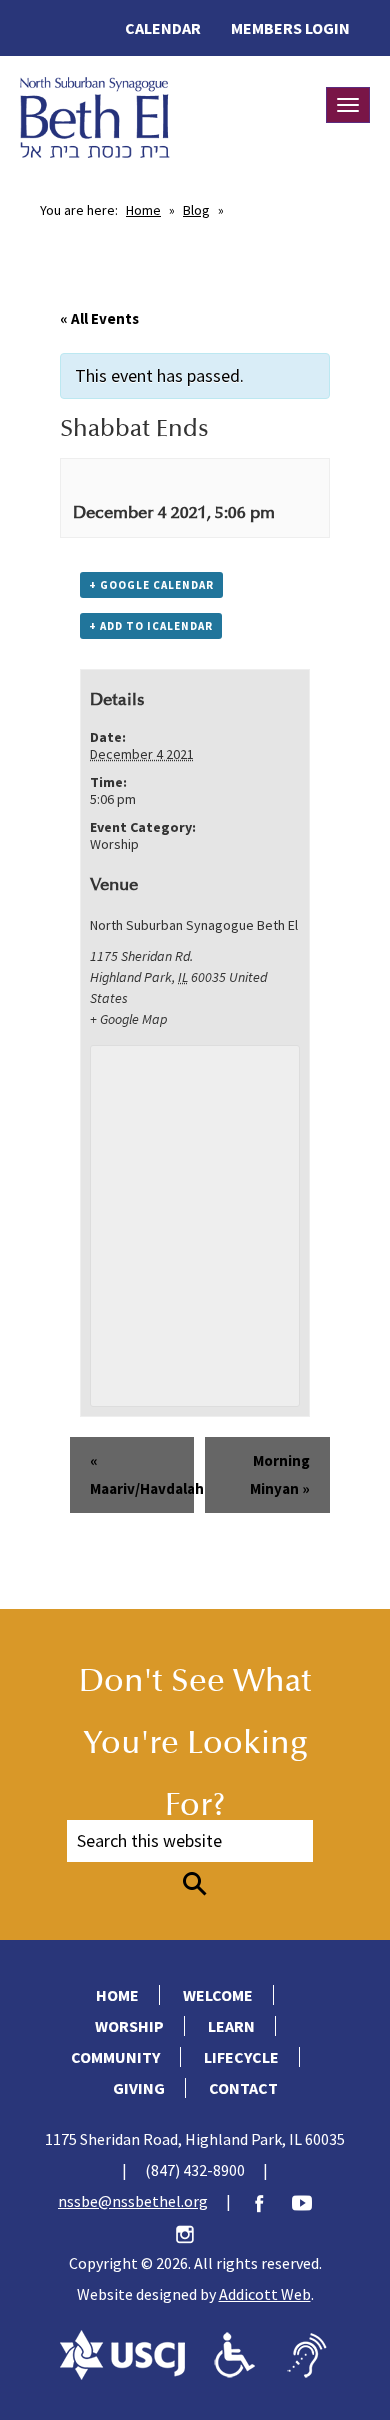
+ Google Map (128, 1019)
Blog (196, 210)
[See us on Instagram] (195, 2232)
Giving (139, 2088)
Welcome (218, 1995)
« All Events (99, 318)
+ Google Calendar (151, 585)
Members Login (290, 28)
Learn (231, 2026)
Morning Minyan (280, 1474)
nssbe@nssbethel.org (133, 2201)
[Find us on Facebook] (269, 2201)
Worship (114, 844)
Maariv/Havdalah (142, 1474)
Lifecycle (241, 2057)
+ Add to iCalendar (151, 626)
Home (143, 210)
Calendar (163, 28)
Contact (243, 2088)
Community (115, 2057)
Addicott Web (265, 2294)
